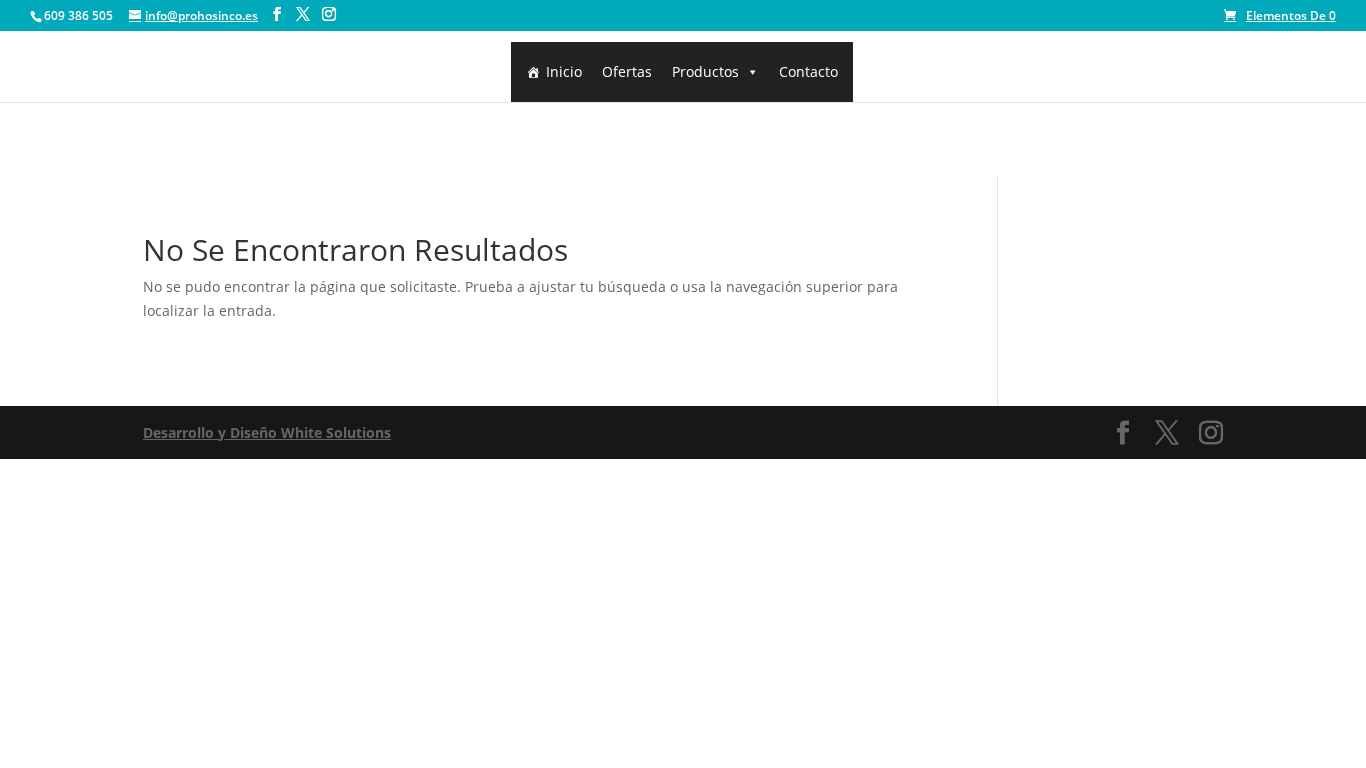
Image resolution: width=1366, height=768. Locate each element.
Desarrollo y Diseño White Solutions (267, 432)
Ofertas (627, 71)
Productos (705, 71)
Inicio (564, 71)
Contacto (808, 71)
